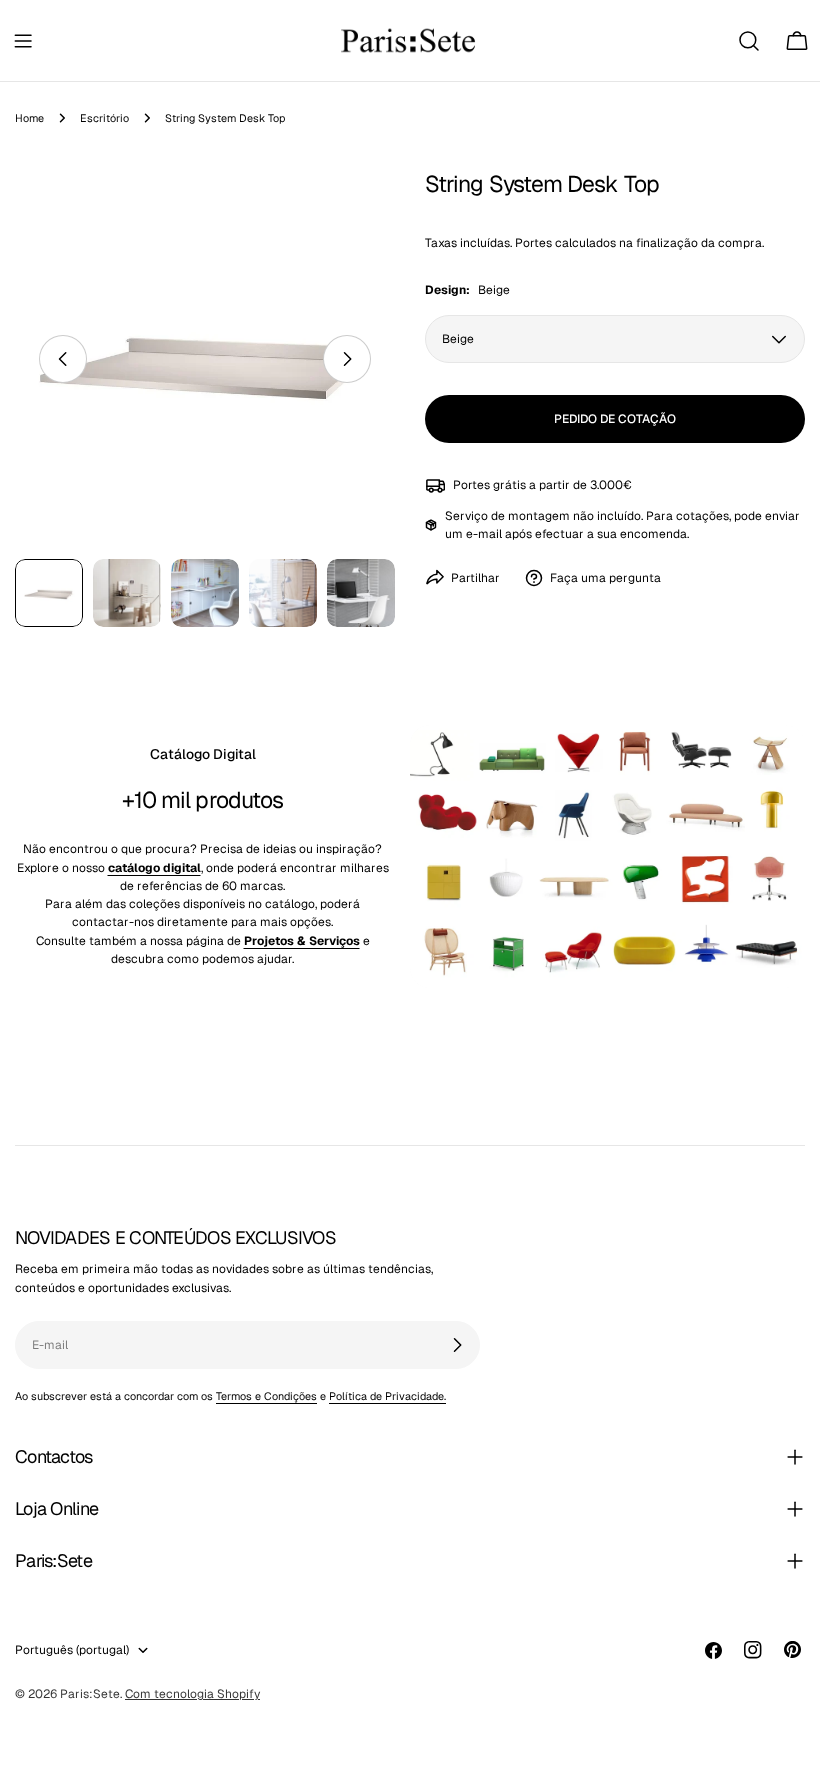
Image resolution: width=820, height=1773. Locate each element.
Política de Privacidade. (387, 1396)
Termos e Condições (266, 1396)
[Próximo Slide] (347, 359)
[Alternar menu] (23, 41)
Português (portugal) (72, 1650)
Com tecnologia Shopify (192, 1694)
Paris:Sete (90, 1694)
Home (29, 118)
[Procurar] (749, 41)
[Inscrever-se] (457, 1345)
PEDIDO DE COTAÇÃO (615, 419)
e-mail (484, 534)
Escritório (104, 118)
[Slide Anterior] (63, 359)
